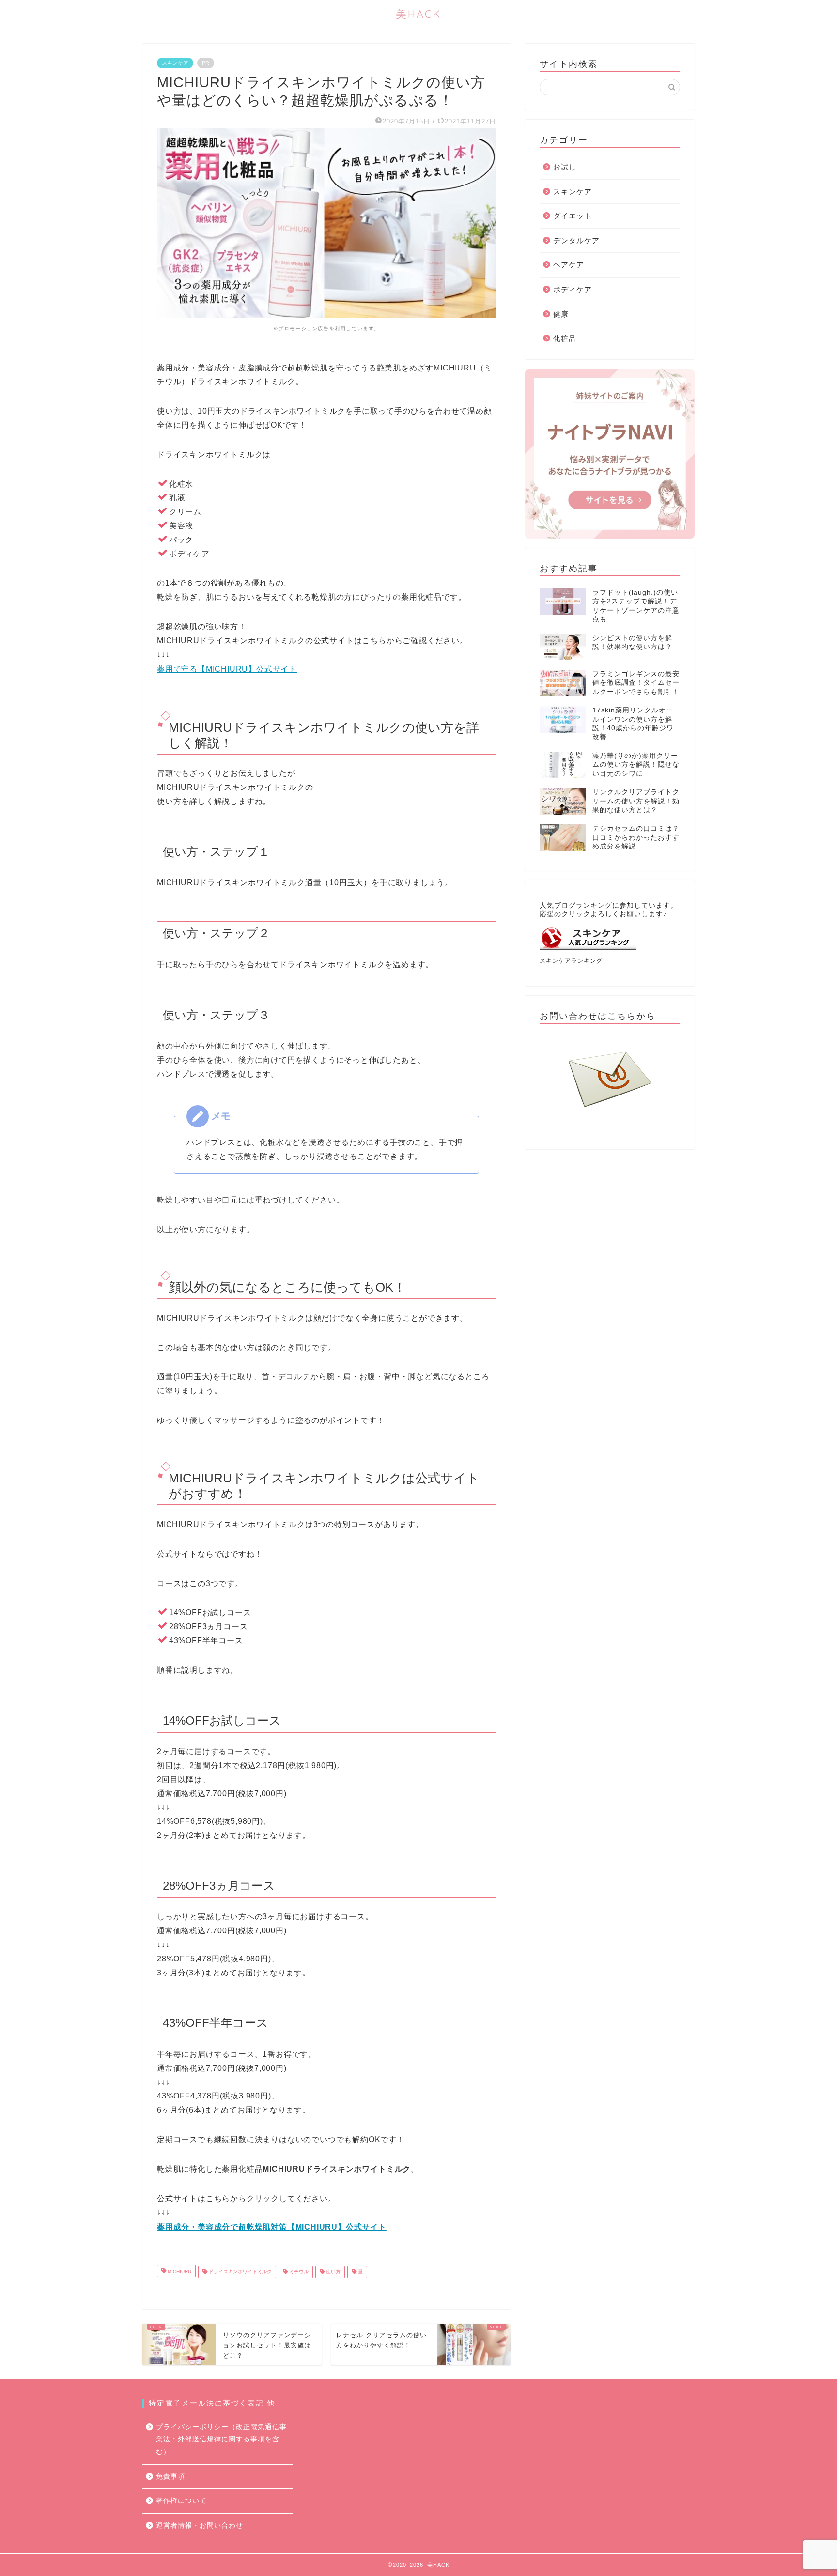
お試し (565, 167)
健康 (561, 314)
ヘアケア (569, 265)
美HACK (418, 14)
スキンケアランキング (571, 961)
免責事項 (170, 2476)
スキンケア (175, 63)
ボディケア (573, 289)
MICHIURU (179, 2272)
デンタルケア (576, 240)
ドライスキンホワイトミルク (240, 2272)
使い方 (333, 2272)
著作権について (181, 2501)
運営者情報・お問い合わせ (200, 2525)
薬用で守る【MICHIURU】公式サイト (227, 669)
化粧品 (565, 338)
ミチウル (298, 2272)
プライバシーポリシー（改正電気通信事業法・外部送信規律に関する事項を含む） (221, 2439)
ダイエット (573, 216)
